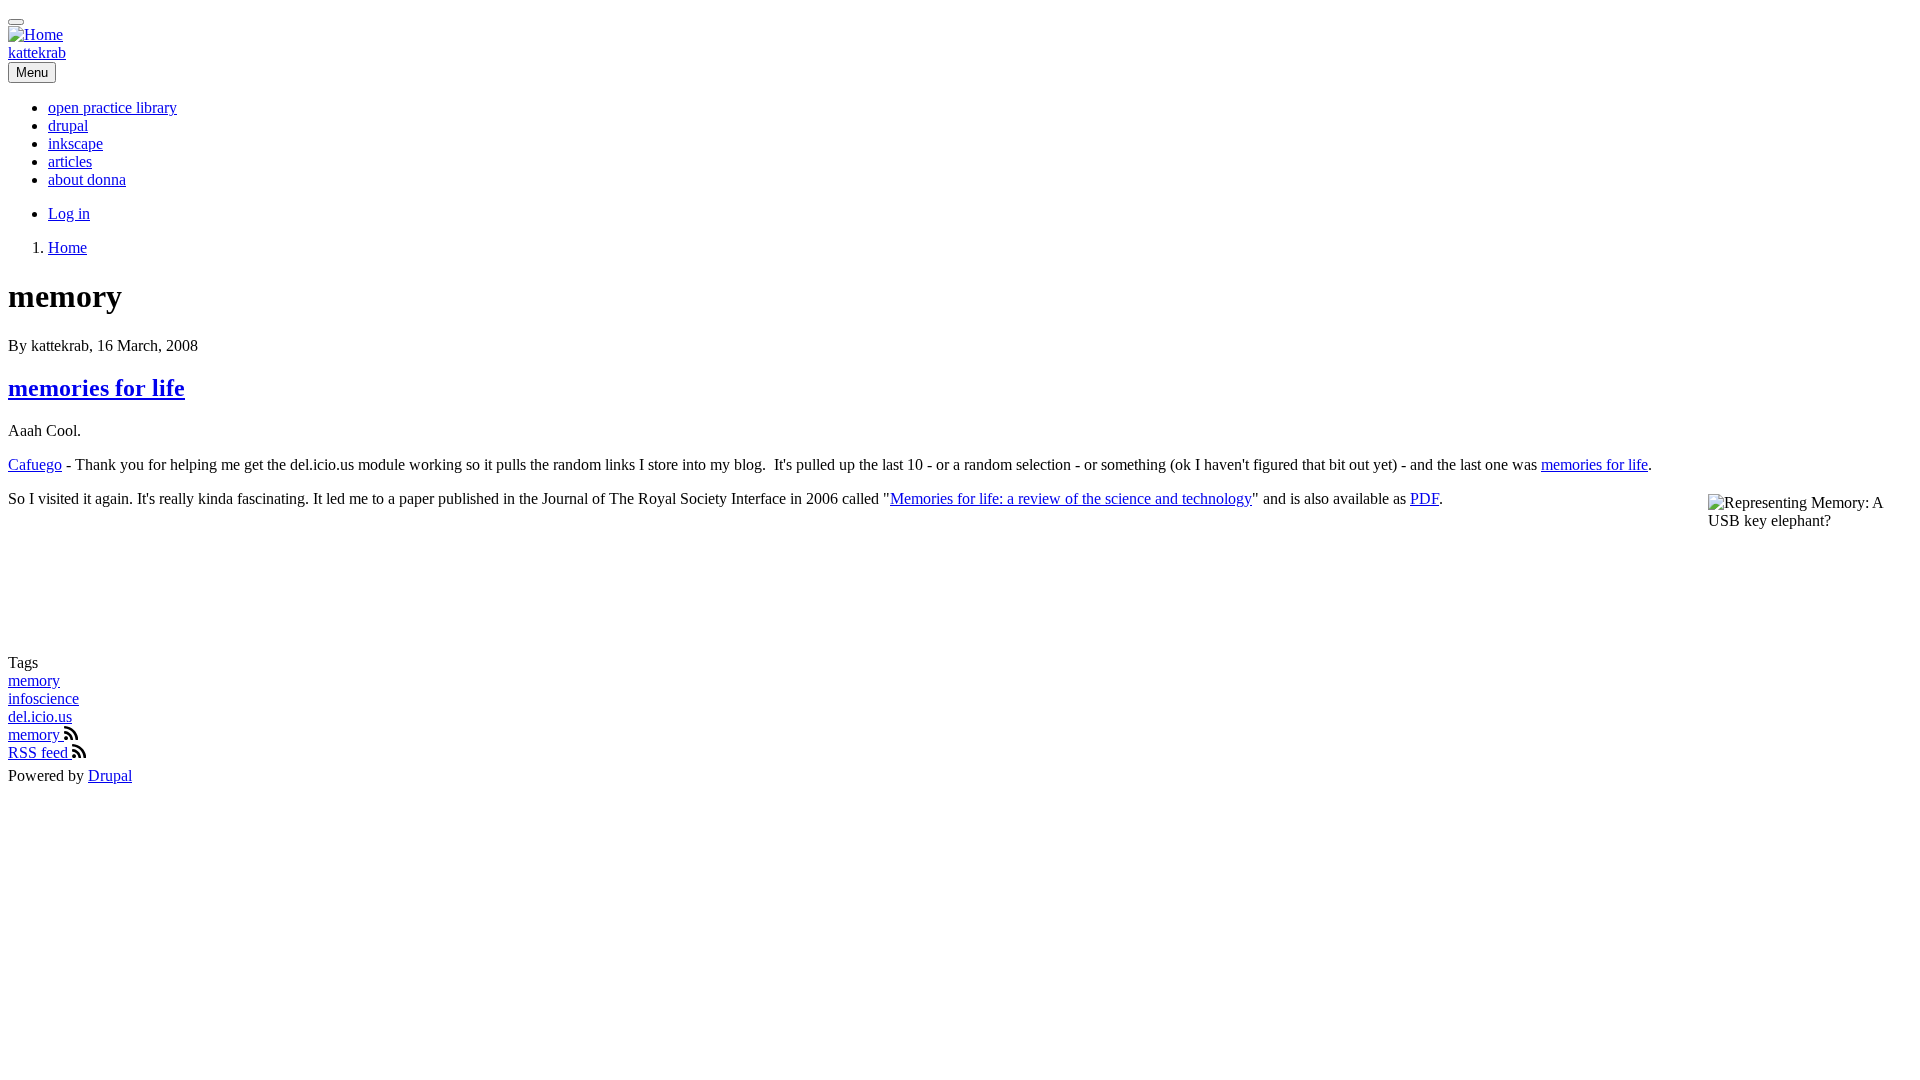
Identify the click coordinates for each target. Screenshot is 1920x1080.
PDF (1424, 498)
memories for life (1594, 464)
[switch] (16, 22)
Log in (69, 213)
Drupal (110, 775)
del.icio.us (40, 716)
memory (34, 680)
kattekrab (37, 52)
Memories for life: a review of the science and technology (1071, 498)
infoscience (43, 698)
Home (67, 247)
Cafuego (35, 464)
